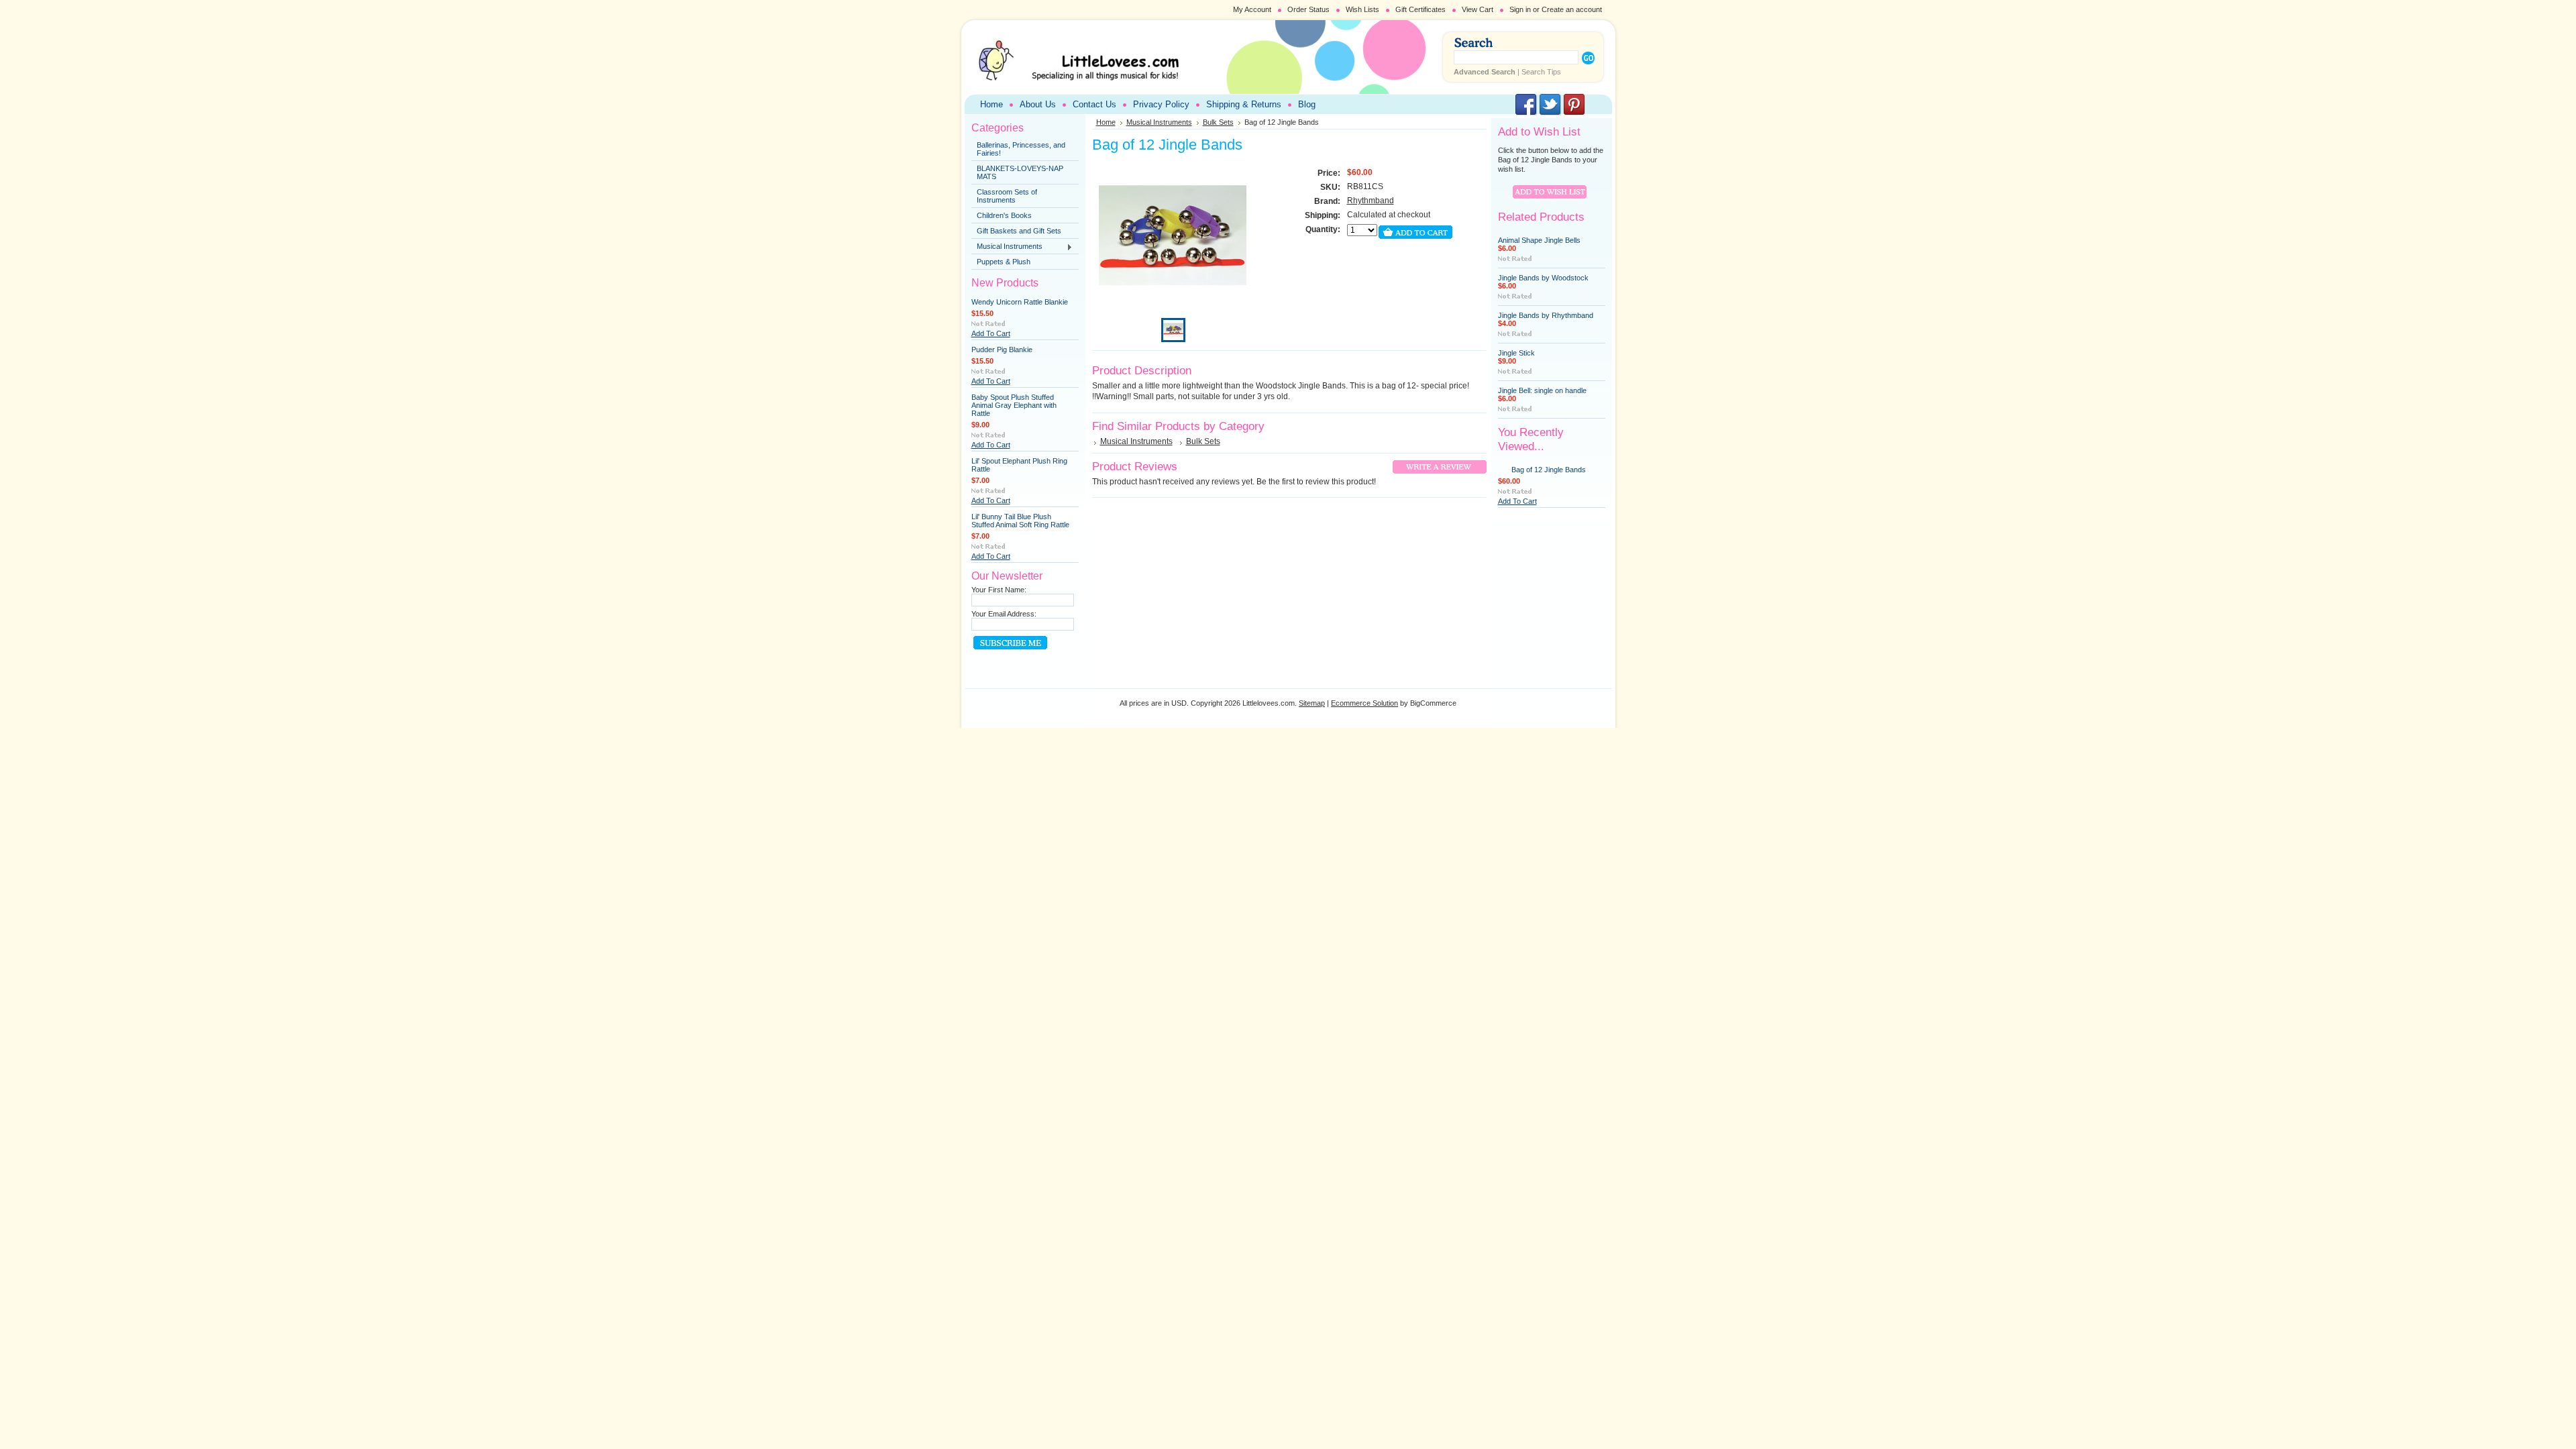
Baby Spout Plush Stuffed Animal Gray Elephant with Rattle (1014, 405)
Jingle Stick (1516, 353)
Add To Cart (991, 333)
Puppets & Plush (1004, 262)
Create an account (1572, 9)
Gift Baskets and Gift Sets (1019, 231)
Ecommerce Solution (1364, 703)
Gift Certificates (1420, 9)
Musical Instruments (1007, 247)
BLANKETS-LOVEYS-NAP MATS (1020, 172)
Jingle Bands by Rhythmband (1546, 315)
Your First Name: (999, 590)
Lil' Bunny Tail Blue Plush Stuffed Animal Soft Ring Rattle (1020, 521)
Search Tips (1541, 72)
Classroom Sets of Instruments (1007, 196)
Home (1106, 122)
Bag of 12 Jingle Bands (1549, 470)
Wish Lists (1362, 9)
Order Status (1308, 9)
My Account (1252, 9)
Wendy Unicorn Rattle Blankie (1020, 302)
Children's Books (1004, 215)
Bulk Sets (1218, 122)
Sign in (1520, 9)
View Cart (1478, 9)
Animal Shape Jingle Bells (1539, 240)
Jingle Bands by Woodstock (1543, 278)
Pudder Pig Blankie (1002, 350)
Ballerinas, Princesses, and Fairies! (1021, 149)
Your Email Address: (1004, 614)
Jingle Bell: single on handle (1542, 390)
